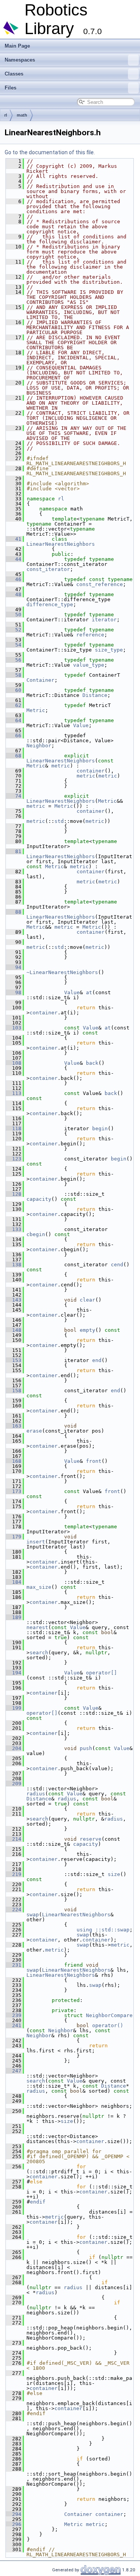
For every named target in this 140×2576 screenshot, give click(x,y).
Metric (36, 710)
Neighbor (39, 746)
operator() (108, 2025)
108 (14, 1063)
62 (14, 705)
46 (14, 579)
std (59, 821)
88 (14, 912)
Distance (95, 695)
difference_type (50, 604)
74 (14, 796)
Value (81, 725)
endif (38, 2202)
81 (14, 851)
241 (14, 2025)
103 (14, 1028)
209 (14, 1784)
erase (34, 1431)
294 (14, 2514)
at (89, 992)
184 (14, 1582)
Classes (14, 74)
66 (14, 735)
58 (14, 675)
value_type (89, 665)
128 (14, 1194)
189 (14, 1617)
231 (14, 1965)
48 (14, 594)
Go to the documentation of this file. (50, 152)
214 (14, 1839)
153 (14, 1360)
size (114, 1874)
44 (14, 559)
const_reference (100, 584)
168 (14, 1461)
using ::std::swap (103, 1930)
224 (14, 1910)
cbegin (36, 1234)
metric (61, 766)
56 (14, 660)
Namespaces (20, 60)
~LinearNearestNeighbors (62, 972)
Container (40, 680)
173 (14, 1491)
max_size (39, 1587)
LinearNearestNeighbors (61, 544)
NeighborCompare (109, 2015)
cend (117, 1265)
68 (14, 756)
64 (14, 720)
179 (14, 1537)
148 (14, 1330)
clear (87, 1300)
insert (36, 1542)
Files (10, 88)
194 (14, 1673)
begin (100, 1129)
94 (14, 967)
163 (14, 1426)
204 (14, 1748)
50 (14, 615)
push (86, 1748)
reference (90, 635)
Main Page (17, 46)
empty (87, 1330)
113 (14, 1093)
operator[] (101, 1673)
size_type (109, 650)
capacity (39, 1199)
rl (6, 115)
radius (36, 1794)
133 (14, 1229)
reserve (91, 1839)
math (22, 115)
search (39, 1653)
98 (14, 992)
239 (14, 2015)
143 (14, 1300)
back (92, 1063)
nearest (37, 1627)
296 (14, 2524)
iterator (104, 620)
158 (14, 1391)
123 (14, 1159)
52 (14, 630)
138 (14, 1265)
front (94, 1461)
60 (14, 690)
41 (14, 539)
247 (14, 2071)
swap (33, 1915)
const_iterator (48, 569)
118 (14, 1129)
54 (14, 645)
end (97, 1360)
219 (14, 1874)
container (91, 771)
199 (14, 1708)
